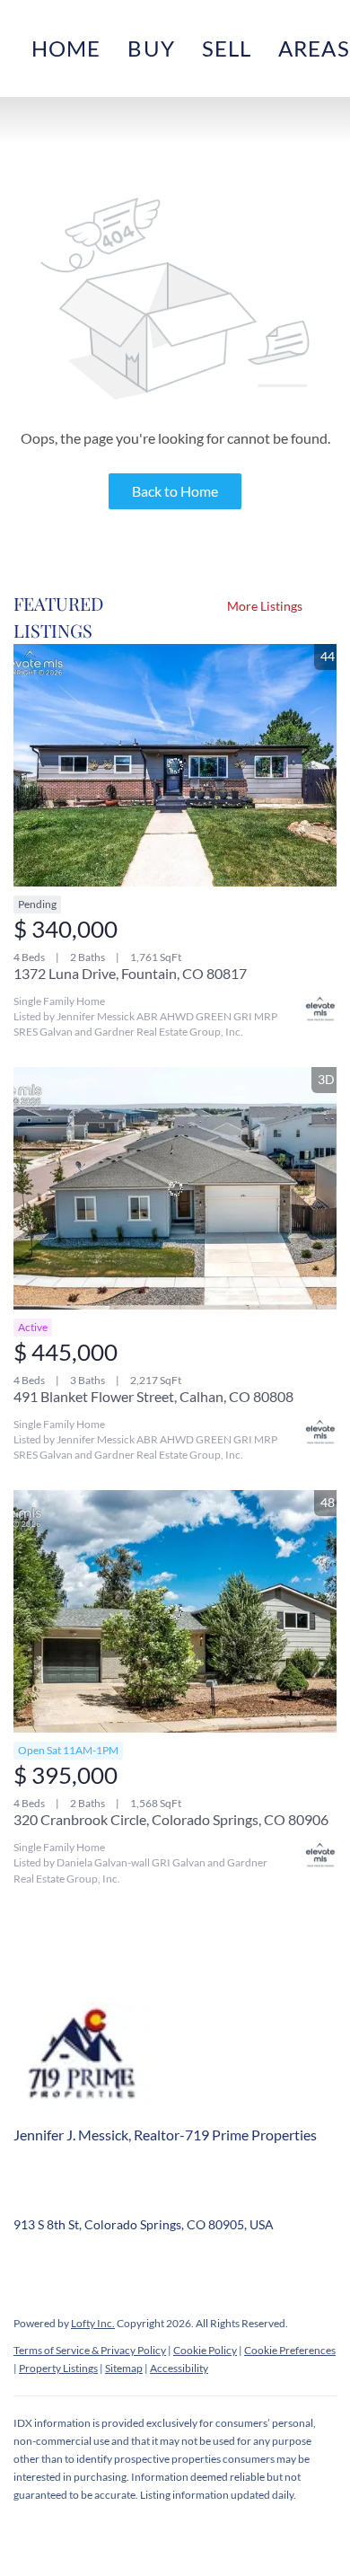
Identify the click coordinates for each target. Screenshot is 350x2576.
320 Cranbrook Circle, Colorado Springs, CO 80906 (171, 1819)
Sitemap (124, 2368)
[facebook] (27, 2265)
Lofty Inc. (93, 2323)
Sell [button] (227, 48)
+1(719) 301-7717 (64, 2197)
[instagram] (171, 2265)
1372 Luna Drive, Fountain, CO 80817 (130, 973)
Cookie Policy (205, 2350)
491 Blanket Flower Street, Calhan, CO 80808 (153, 1396)
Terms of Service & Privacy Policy (90, 2350)
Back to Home (175, 491)
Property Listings (58, 2368)
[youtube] (206, 2265)
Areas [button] (314, 48)
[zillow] (99, 2265)
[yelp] (135, 2265)
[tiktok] (242, 2265)
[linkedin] (63, 2265)
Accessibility (179, 2368)
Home (66, 48)
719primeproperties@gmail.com (229, 2197)
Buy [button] (151, 48)
